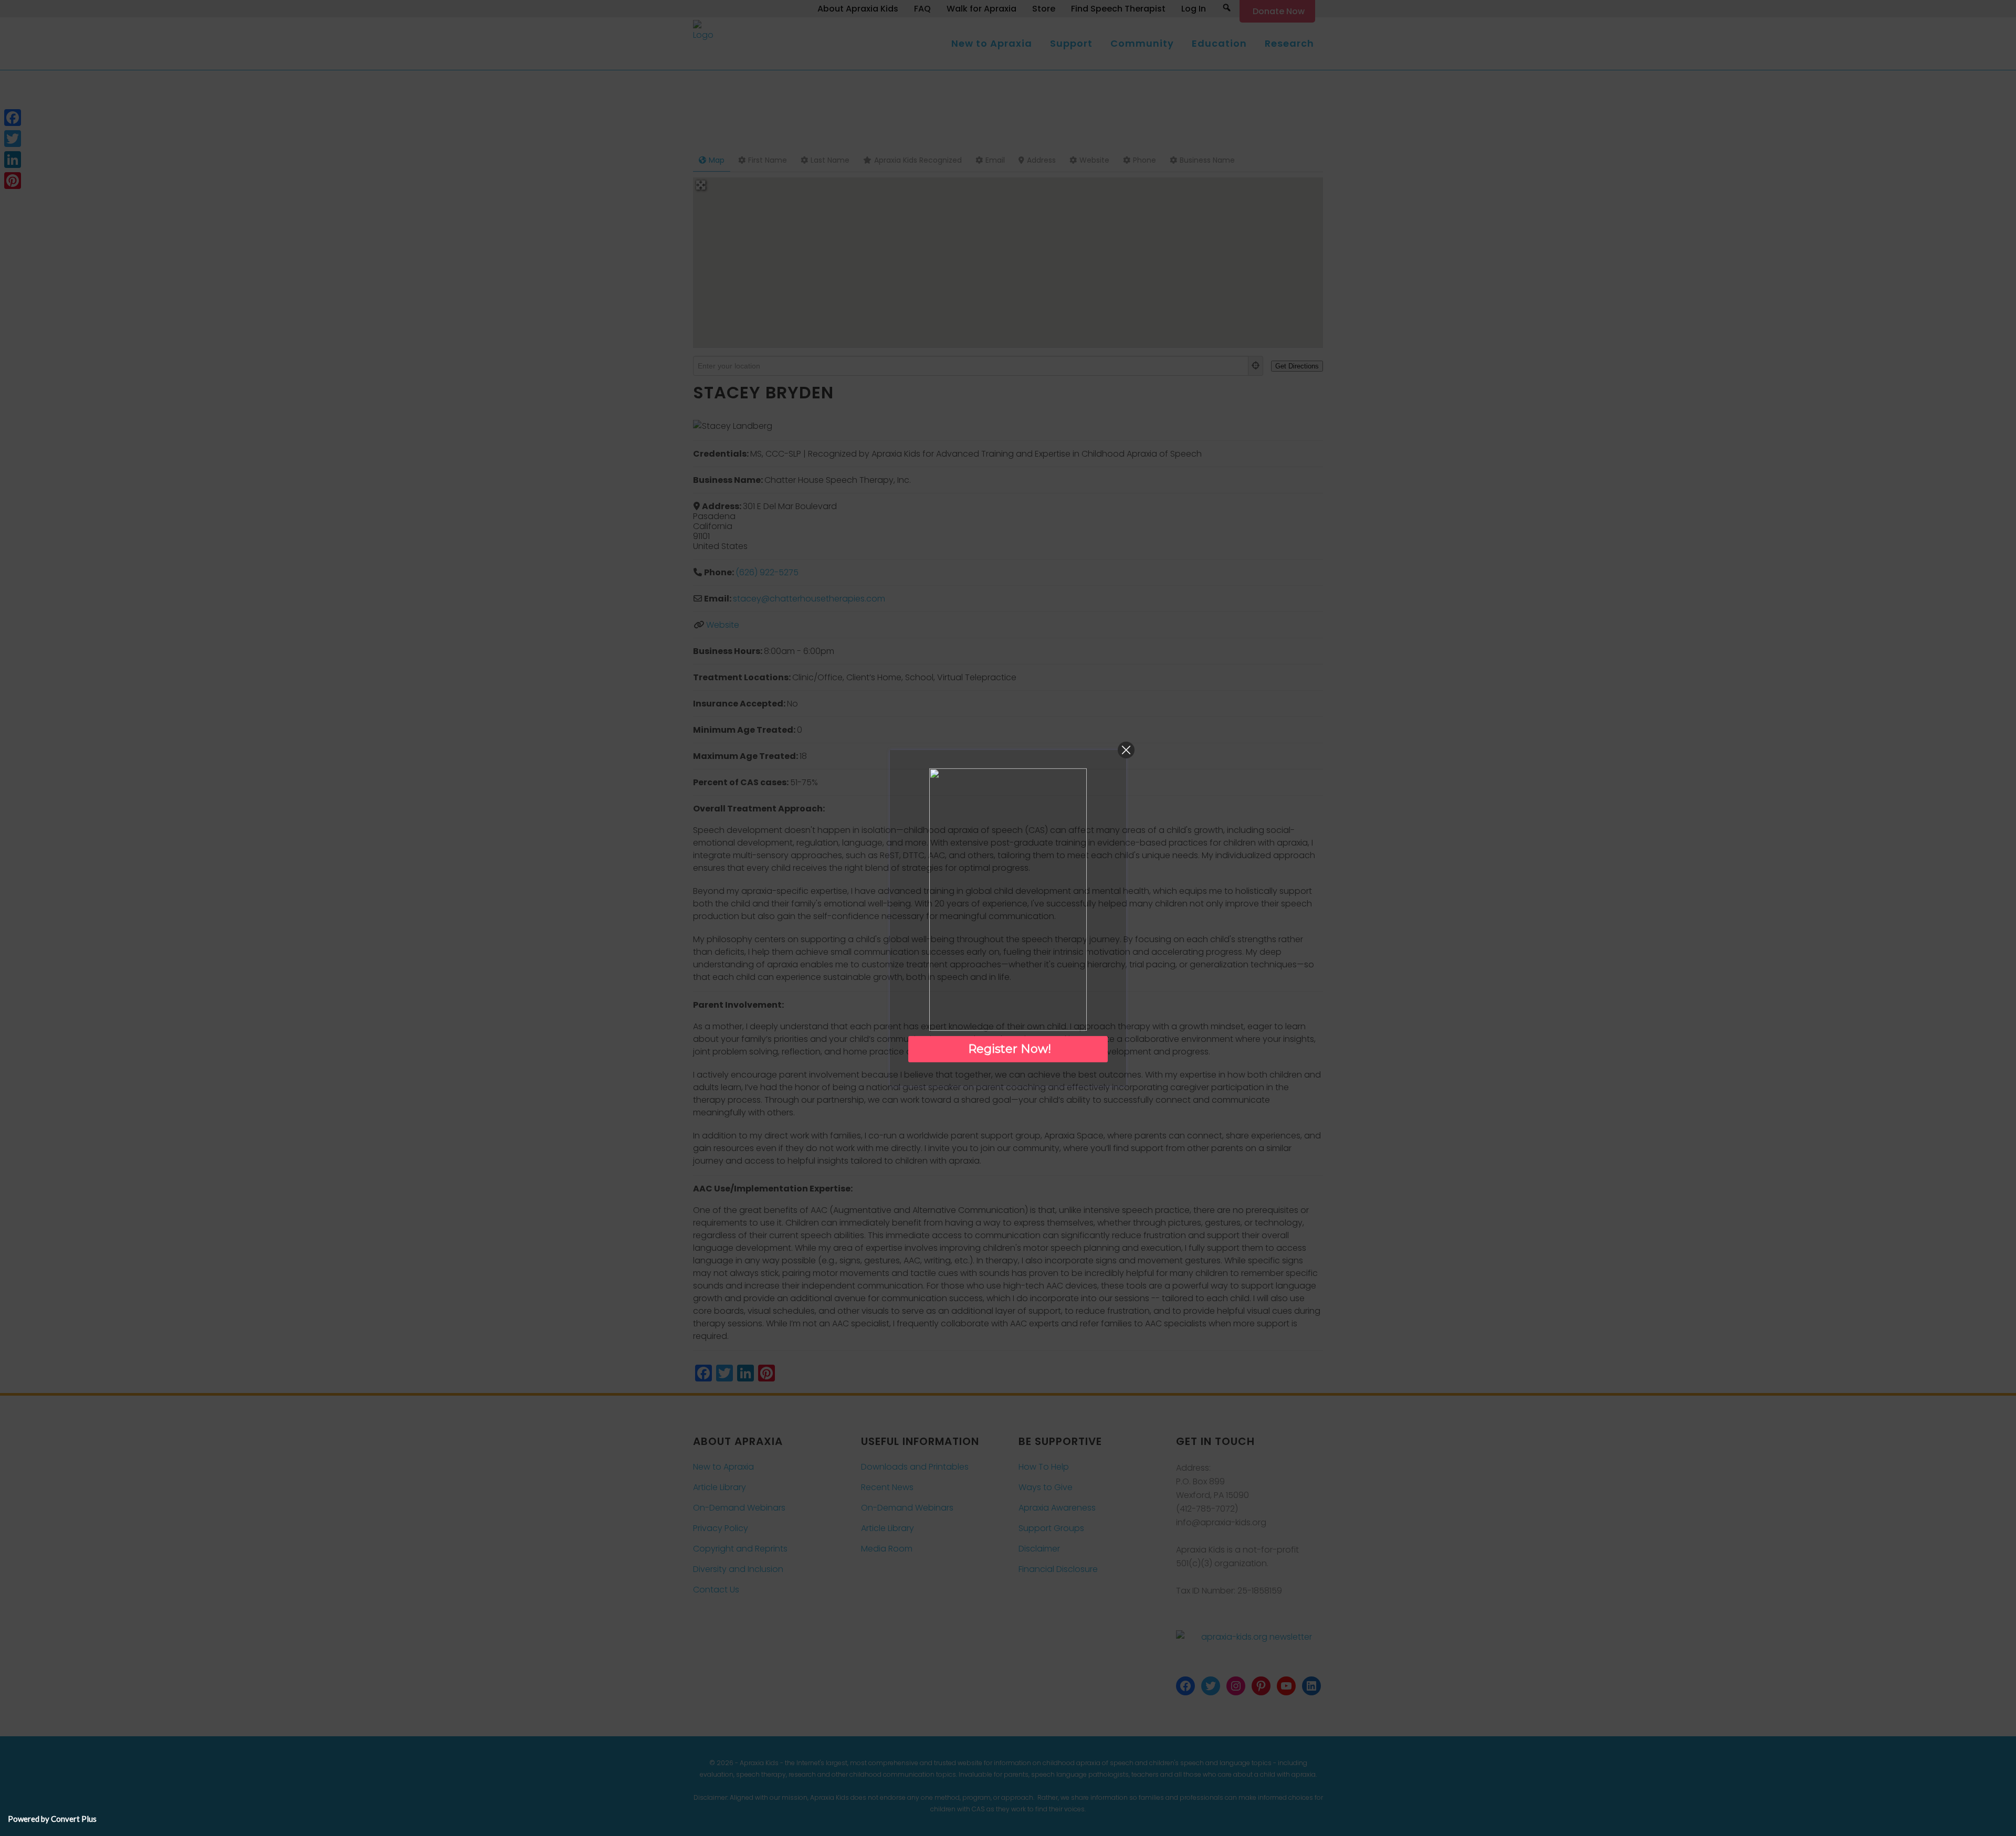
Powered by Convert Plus (52, 1819)
